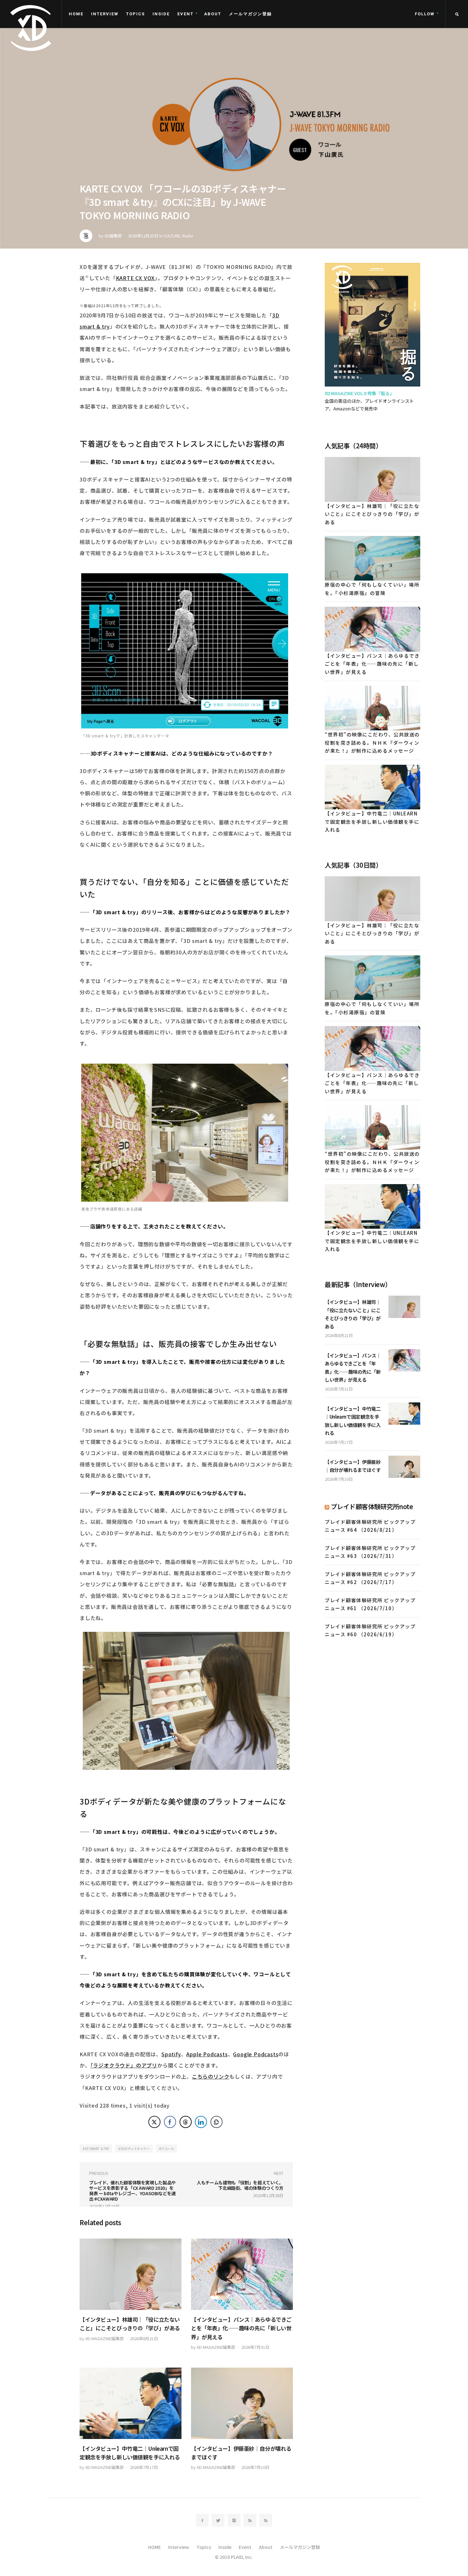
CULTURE (172, 236)
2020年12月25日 (143, 236)
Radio (188, 236)
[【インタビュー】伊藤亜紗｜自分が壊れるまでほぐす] (242, 2403)
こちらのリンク (211, 2076)
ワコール (167, 2149)
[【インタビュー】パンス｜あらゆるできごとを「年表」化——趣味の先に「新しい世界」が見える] (242, 2274)
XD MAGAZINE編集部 (105, 2338)
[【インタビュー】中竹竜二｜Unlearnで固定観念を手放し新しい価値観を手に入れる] (131, 2403)
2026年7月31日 (255, 2347)
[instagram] (234, 2520)
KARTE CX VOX (135, 278)
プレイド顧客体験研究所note (372, 1506)
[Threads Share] (186, 2122)
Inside (161, 14)
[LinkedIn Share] (201, 2122)
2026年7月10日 (255, 2467)
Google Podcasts (256, 2054)
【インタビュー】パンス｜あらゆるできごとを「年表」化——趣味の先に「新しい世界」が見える (241, 2328)
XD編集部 (113, 236)
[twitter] (218, 2520)
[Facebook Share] (170, 2122)
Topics (135, 14)
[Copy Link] (216, 2122)
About (213, 14)
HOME (76, 14)
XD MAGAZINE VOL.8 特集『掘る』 (359, 393)
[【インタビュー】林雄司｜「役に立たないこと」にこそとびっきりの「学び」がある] (131, 2274)
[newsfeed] (250, 2520)
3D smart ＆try (97, 2149)
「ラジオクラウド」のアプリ (124, 2065)
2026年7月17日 (144, 2467)
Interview (105, 14)
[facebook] (202, 2520)
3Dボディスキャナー (135, 2149)
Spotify (171, 2054)
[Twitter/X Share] (154, 2122)
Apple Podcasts (207, 2054)
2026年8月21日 (144, 2338)
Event (185, 14)
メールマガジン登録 (250, 14)
